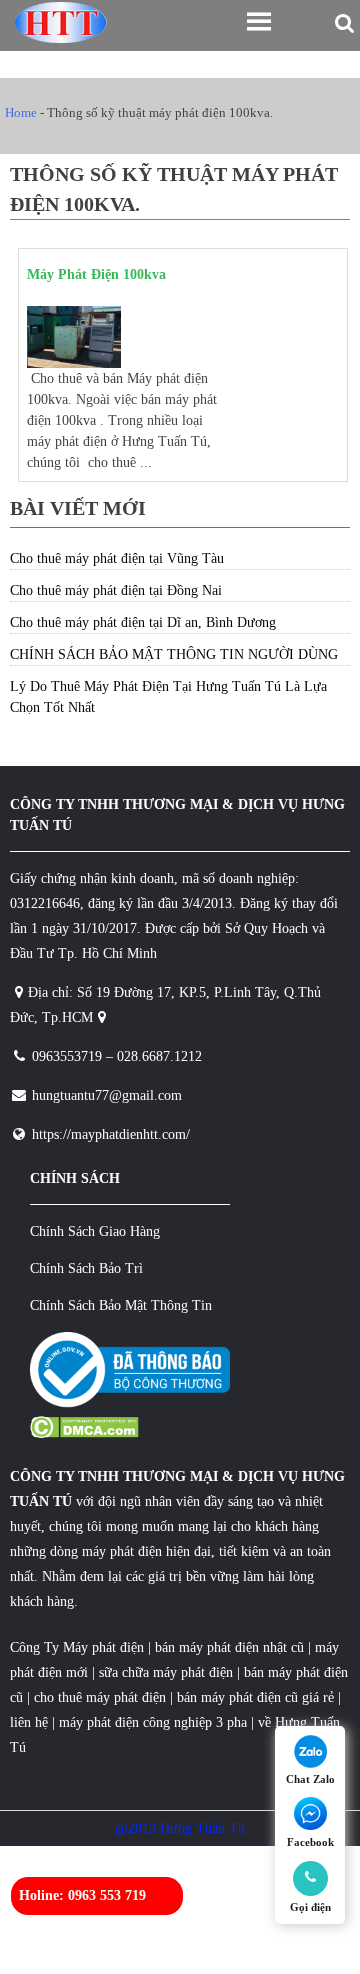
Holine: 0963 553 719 (82, 1895)
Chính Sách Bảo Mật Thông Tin (121, 1305)
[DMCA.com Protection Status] (84, 1433)
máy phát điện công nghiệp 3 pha (153, 1722)
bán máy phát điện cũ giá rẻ (253, 1697)
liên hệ (29, 1722)
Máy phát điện (103, 1647)
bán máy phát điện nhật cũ (229, 1647)
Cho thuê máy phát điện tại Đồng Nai (116, 590)
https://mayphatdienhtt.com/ (111, 1134)
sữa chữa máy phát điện (166, 1672)
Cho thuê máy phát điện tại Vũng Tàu (117, 558)
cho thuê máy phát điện (102, 1697)
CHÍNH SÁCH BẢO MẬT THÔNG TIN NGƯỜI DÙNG (174, 654)
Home (21, 112)
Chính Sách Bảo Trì (86, 1268)
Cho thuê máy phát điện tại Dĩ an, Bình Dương (143, 622)
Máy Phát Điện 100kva (96, 274)
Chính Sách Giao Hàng (95, 1231)
